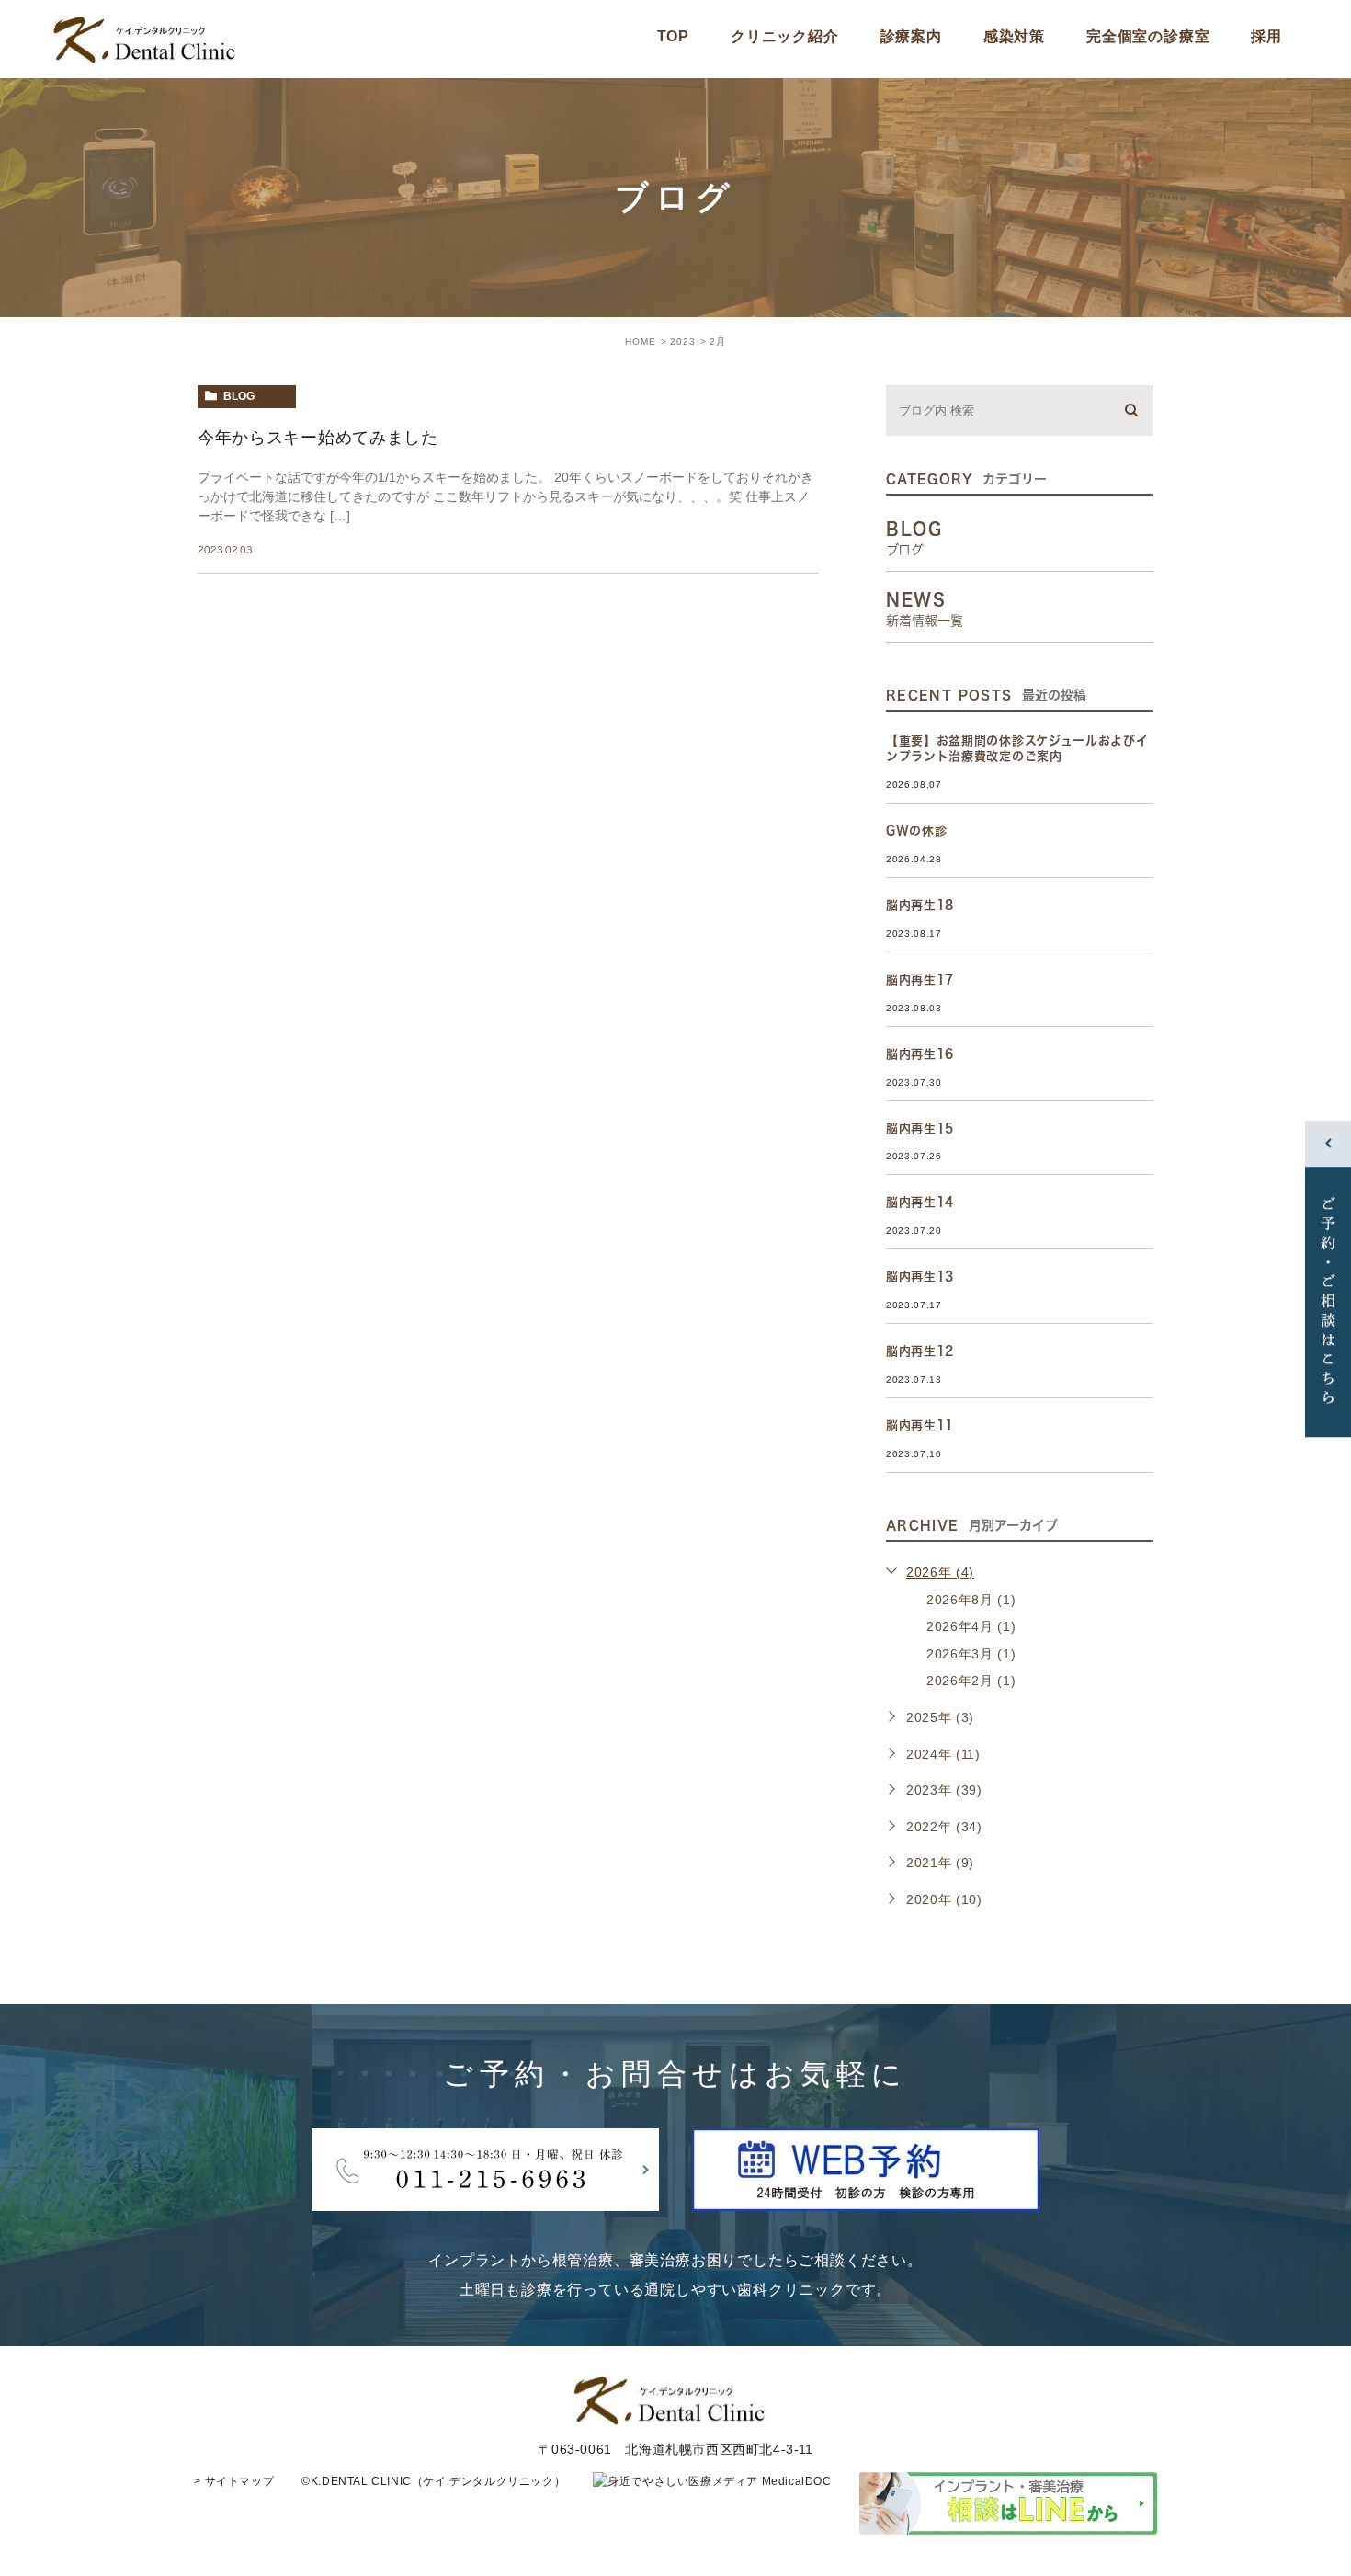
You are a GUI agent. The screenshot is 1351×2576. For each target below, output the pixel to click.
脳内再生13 (920, 1277)
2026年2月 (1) (971, 1681)
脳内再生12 (920, 1351)
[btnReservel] (866, 2196)
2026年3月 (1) (971, 1654)
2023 (683, 342)
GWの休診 (917, 831)
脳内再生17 (920, 980)
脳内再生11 (920, 1425)
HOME (641, 342)
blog (239, 396)
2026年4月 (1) (971, 1626)
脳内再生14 (920, 1202)
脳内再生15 (920, 1128)
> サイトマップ (234, 2481)
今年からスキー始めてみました (318, 438)
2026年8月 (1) (971, 1600)
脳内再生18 (920, 905)
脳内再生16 (920, 1054)
